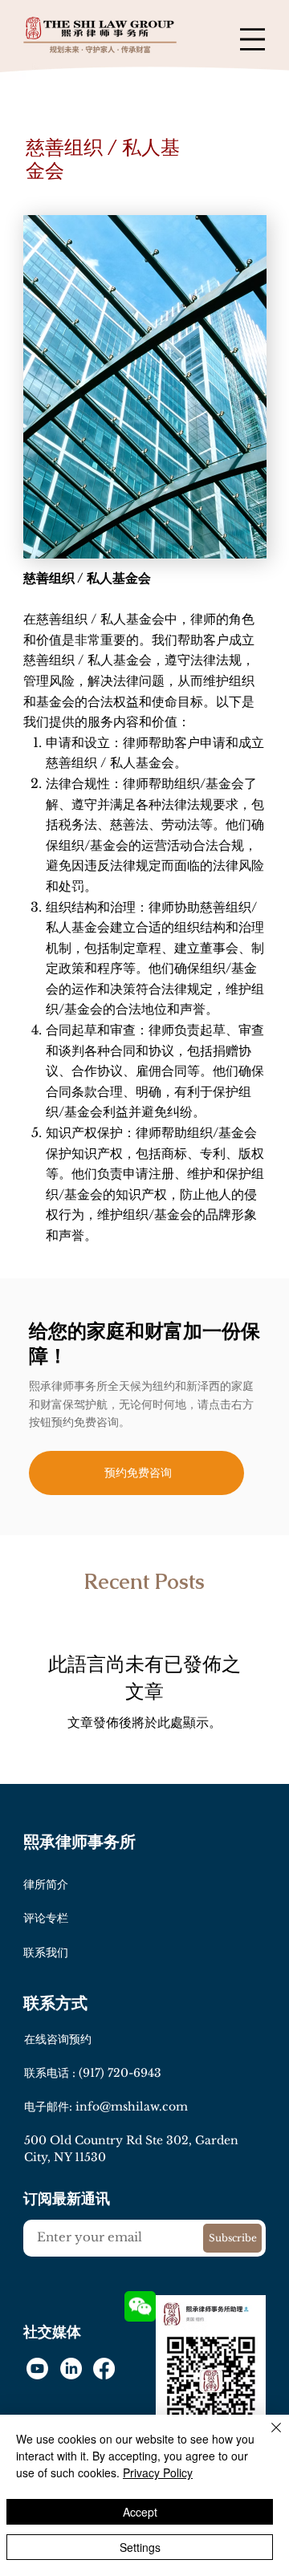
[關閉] (267, 2437)
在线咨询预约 (58, 2039)
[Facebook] (104, 2369)
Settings (140, 2547)
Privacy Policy (158, 2472)
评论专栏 (46, 1918)
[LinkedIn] (71, 2369)
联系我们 (46, 1952)
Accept (140, 2512)
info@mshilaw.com (132, 2107)
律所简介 (46, 1884)
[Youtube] (37, 2369)
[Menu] (252, 40)
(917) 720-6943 (120, 2073)
